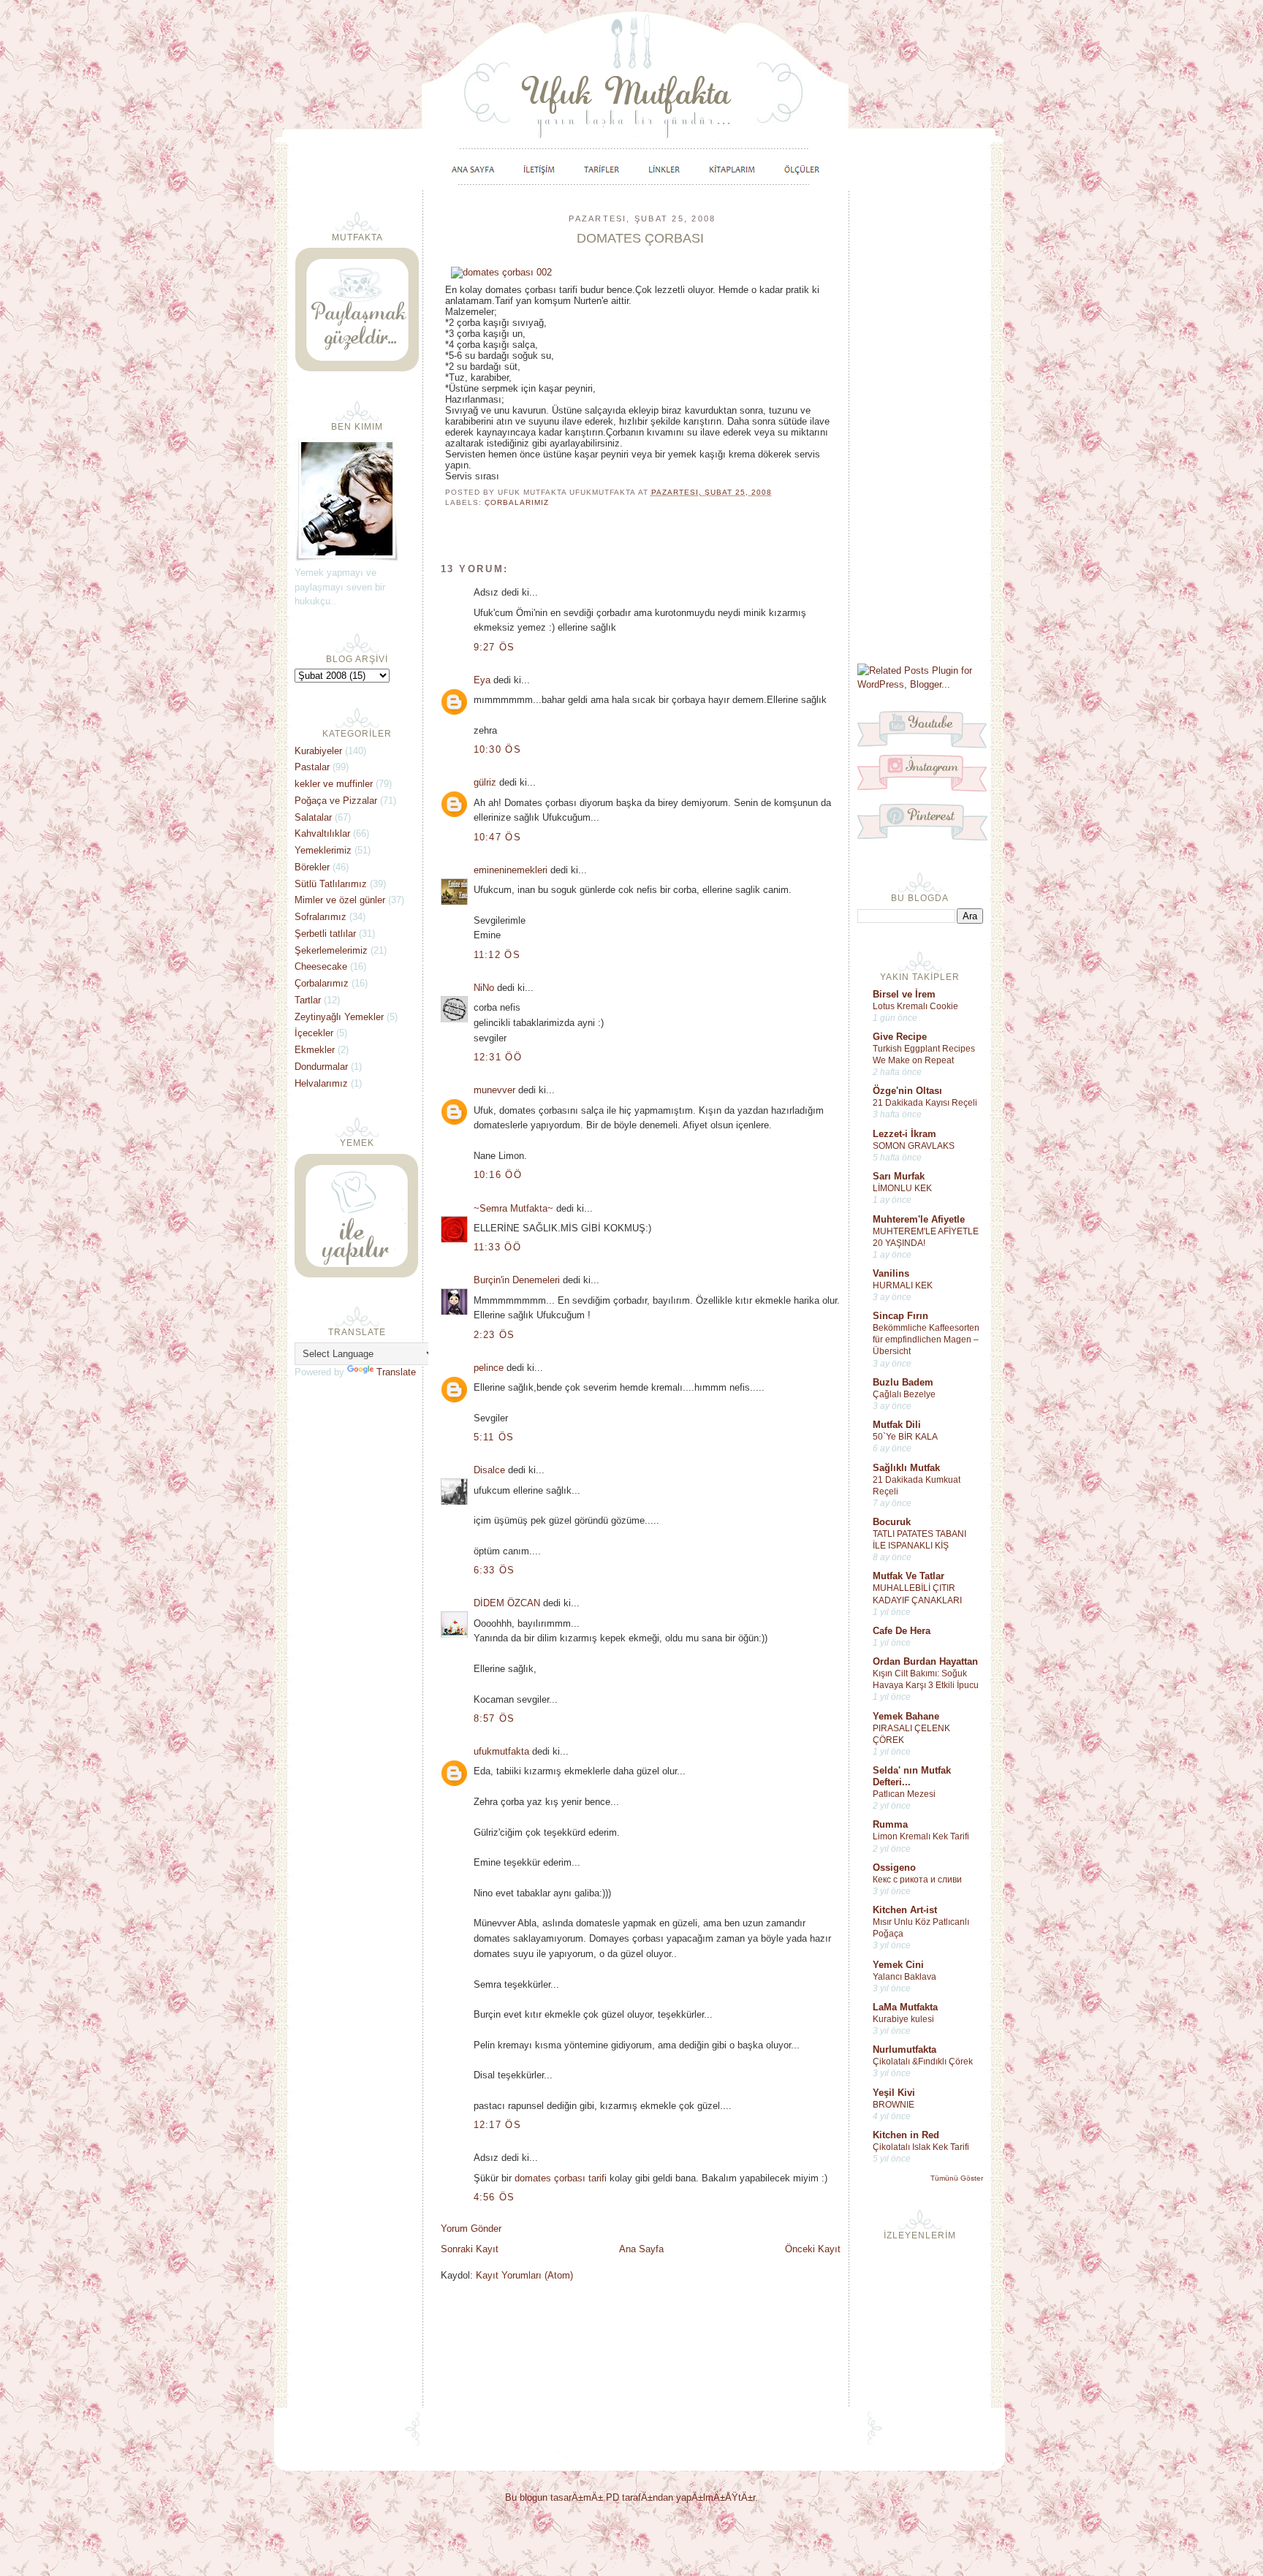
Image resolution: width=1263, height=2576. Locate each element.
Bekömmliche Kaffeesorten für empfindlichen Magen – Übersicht (926, 1340)
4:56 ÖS (494, 2197)
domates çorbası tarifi (561, 2178)
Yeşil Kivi (894, 2093)
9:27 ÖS (494, 647)
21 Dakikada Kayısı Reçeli (925, 1103)
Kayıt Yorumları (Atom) (524, 2275)
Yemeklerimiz (323, 850)
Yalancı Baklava (904, 1977)
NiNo (484, 988)
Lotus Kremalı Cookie (915, 1006)
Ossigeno (894, 1868)
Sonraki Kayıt (470, 2249)
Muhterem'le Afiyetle (919, 1219)
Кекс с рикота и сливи (917, 1880)
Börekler (312, 867)
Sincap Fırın (900, 1316)
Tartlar (308, 1000)
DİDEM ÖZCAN (507, 1603)
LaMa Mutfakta (905, 2007)
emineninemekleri (511, 870)
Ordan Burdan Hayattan (925, 1661)
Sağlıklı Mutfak (906, 1468)
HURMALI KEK (903, 1285)
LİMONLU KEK (902, 1188)
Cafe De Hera (902, 1631)
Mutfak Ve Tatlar (909, 1576)
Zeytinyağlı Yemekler (339, 1017)
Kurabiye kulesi (903, 2019)
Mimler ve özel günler (340, 900)
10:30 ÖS (497, 749)
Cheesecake (321, 966)
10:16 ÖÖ (498, 1175)
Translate (396, 1372)
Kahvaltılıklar (322, 833)
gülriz (485, 782)
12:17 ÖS (497, 2125)
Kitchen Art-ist (905, 1910)
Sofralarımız (321, 917)
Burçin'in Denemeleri (517, 1280)
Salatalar (313, 817)
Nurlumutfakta (904, 2049)
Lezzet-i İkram (904, 1134)
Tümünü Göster (957, 2178)
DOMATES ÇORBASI (640, 238)
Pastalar (312, 767)
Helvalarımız (321, 1083)
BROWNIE (894, 2105)
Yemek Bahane (906, 1716)
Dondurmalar (321, 1067)
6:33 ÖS (494, 1570)
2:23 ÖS (494, 1335)
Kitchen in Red (906, 2135)
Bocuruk (892, 1522)
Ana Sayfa (641, 2249)
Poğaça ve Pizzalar (336, 801)
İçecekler (314, 1033)
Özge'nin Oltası (907, 1091)
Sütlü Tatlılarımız (331, 884)
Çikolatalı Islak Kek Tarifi (921, 2147)
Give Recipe (900, 1037)
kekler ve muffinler (334, 784)
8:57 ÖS (494, 1718)
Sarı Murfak (899, 1176)
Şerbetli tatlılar (325, 934)
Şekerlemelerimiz (331, 950)
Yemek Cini (898, 1965)
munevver (494, 1090)
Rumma (890, 1824)
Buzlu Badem (903, 1382)
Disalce (489, 1470)
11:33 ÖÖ (497, 1247)
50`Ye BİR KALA (905, 1437)
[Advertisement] (920, 425)
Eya (482, 680)
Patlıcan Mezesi (904, 1794)
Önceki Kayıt (813, 2249)
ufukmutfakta (501, 1751)
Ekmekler (315, 1050)
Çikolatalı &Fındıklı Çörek (923, 2062)
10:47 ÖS (497, 837)
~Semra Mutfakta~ (513, 1208)
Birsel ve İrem (904, 994)
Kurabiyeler (318, 751)
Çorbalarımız (517, 502)
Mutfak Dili (897, 1425)
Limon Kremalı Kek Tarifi (921, 1836)
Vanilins (891, 1273)
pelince (489, 1368)
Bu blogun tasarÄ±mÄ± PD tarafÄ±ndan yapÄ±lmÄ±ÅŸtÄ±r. (631, 2497)
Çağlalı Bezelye (904, 1394)
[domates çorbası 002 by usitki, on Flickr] (501, 272)
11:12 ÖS (497, 955)
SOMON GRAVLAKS (914, 1146)
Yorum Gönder (471, 2229)
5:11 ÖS (494, 1437)
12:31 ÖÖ (498, 1057)
